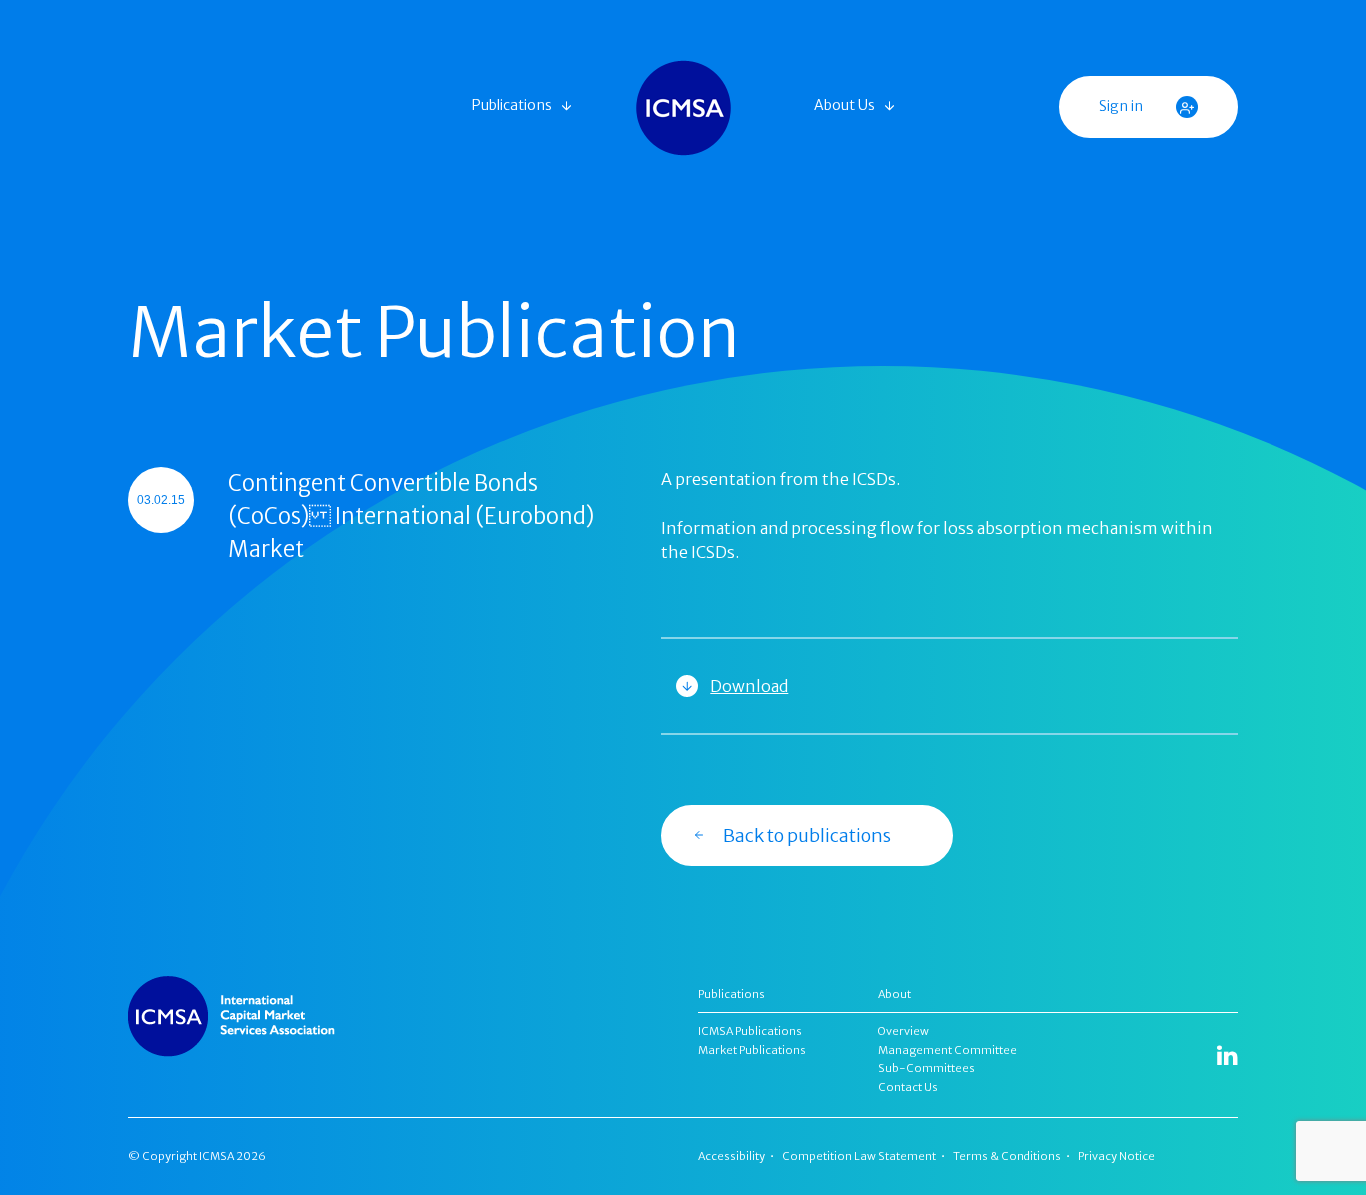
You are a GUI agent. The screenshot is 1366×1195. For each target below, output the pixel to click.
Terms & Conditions (1007, 1156)
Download (749, 686)
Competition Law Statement (859, 1156)
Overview (903, 1031)
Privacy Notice (1116, 1156)
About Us (844, 105)
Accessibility (731, 1156)
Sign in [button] (1122, 106)
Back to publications (807, 835)
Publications (512, 105)
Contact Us (908, 1087)
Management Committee (947, 1050)
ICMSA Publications (750, 1031)
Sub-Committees (926, 1068)
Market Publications (752, 1050)
